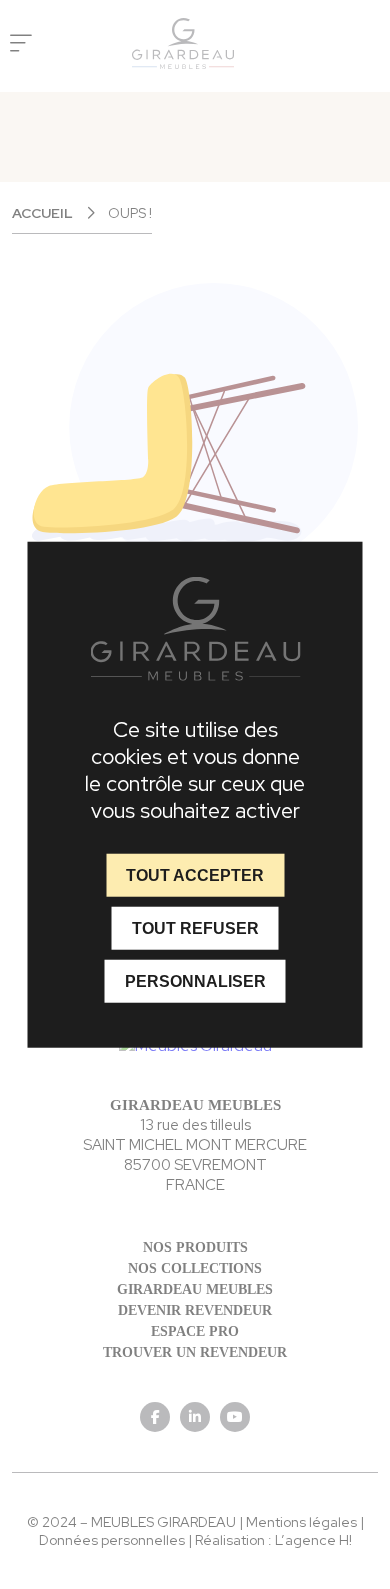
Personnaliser (195, 981)
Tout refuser (195, 927)
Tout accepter (195, 874)
